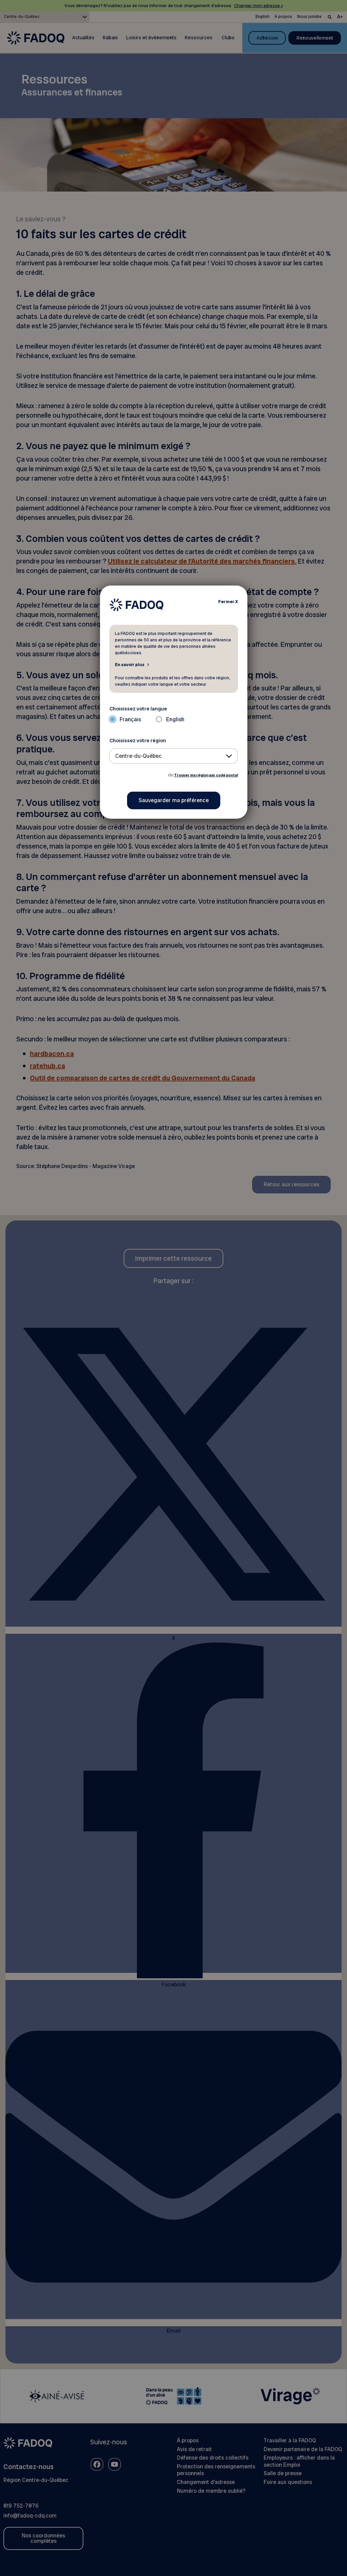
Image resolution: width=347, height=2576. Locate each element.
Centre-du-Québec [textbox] (138, 756)
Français (130, 719)
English (175, 719)
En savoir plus (130, 664)
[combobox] (174, 756)
